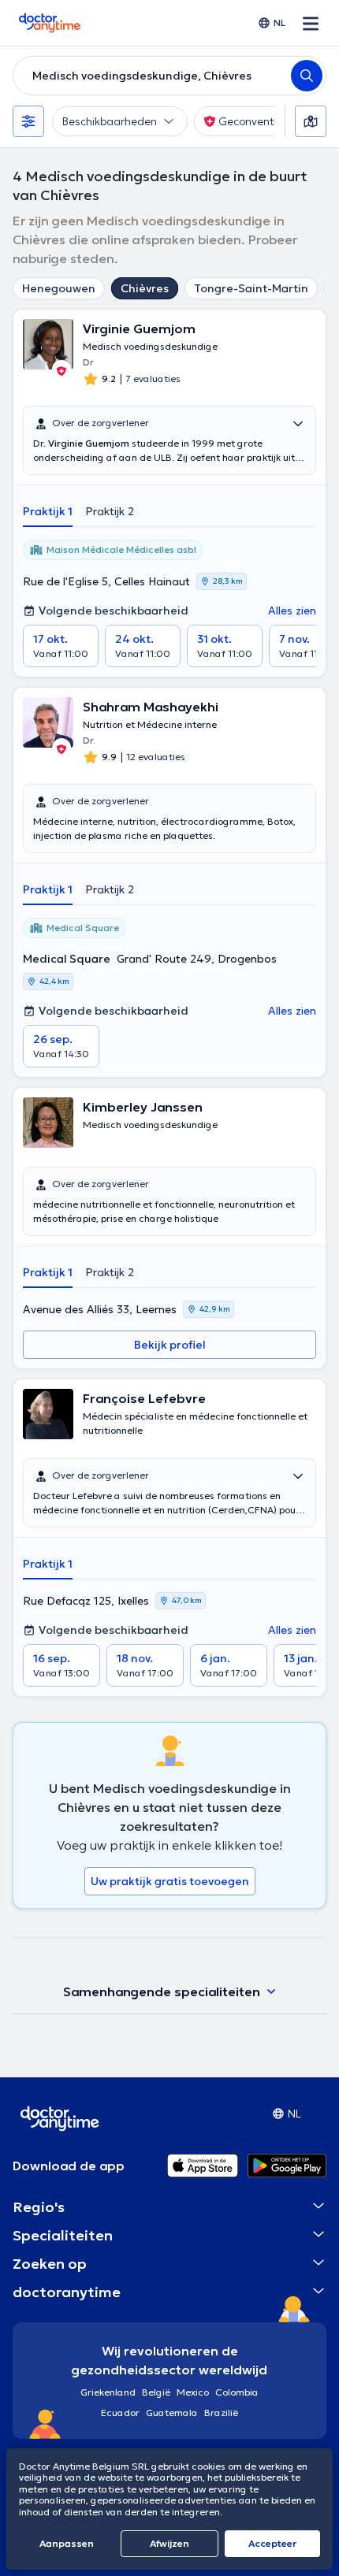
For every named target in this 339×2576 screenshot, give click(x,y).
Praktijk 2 (110, 511)
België (156, 2392)
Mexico (193, 2392)
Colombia (237, 2392)
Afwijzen (169, 2543)
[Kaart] (311, 121)
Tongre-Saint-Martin (251, 288)
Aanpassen (67, 2543)
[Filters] (28, 121)
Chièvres (145, 288)
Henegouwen (59, 288)
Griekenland (108, 2392)
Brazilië (221, 2413)
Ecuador (120, 2413)
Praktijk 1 (48, 511)
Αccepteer (272, 2543)
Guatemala (172, 2413)
